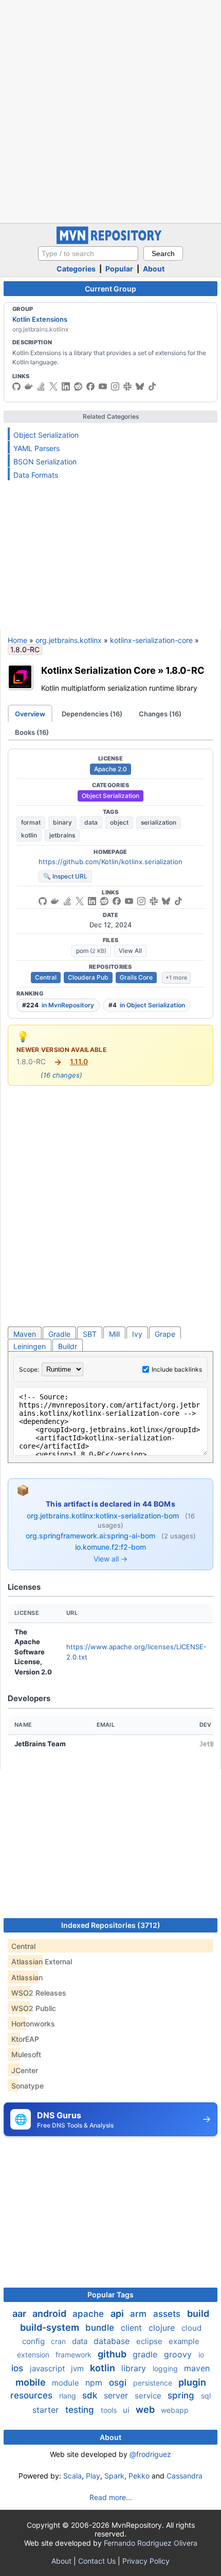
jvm (78, 2368)
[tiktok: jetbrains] (152, 386)
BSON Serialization (45, 462)
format (31, 822)
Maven (25, 1334)
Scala (72, 2476)
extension (34, 2355)
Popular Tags (110, 2295)
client (133, 2328)
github (113, 2354)
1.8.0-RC (185, 670)
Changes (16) (160, 714)
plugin (192, 2382)
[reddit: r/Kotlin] (78, 386)
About (154, 269)
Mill (114, 1334)
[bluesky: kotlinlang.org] (140, 386)
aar (20, 2314)
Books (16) (32, 732)
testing (81, 2410)
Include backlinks (177, 1369)
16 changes (61, 1075)
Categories (76, 269)
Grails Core (136, 977)
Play (93, 2476)
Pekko (139, 2476)
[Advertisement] (110, 110)
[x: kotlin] (53, 386)
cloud (191, 2328)
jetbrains (62, 835)
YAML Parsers (36, 448)
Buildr (68, 1346)
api (118, 2314)
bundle (101, 2328)
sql (206, 2396)
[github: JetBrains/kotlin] (16, 386)
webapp (175, 2410)
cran (59, 2341)
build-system (51, 2327)
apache (89, 2314)
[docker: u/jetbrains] (29, 386)
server (117, 2395)
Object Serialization (46, 435)
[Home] (110, 241)
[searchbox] (88, 253)
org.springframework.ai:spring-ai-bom (91, 1536)
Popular (119, 269)
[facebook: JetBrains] (90, 386)
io (201, 2355)
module (67, 2383)
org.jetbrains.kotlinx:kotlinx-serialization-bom (104, 1516)
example (184, 2341)
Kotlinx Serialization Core (98, 670)
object (119, 822)
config (34, 2341)
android (50, 2314)
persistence (154, 2383)
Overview (30, 714)
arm (140, 2314)
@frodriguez (150, 2454)
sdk (91, 2395)
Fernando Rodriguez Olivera (151, 2543)
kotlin (29, 835)
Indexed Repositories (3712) (111, 1925)
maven (197, 2368)
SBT (90, 1334)
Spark (114, 2476)
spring (182, 2395)
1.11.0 (79, 1061)
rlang (69, 2396)
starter (47, 2410)
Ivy (137, 1334)
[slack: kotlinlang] (127, 386)
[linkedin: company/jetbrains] (66, 386)
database (113, 2341)
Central (46, 977)
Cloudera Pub (88, 977)
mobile (32, 2382)
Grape (165, 1334)
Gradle (59, 1334)
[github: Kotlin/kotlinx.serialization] (43, 901)
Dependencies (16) (92, 714)
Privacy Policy (146, 2561)
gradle (146, 2354)
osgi (119, 2383)
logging (166, 2368)
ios (19, 2368)
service (149, 2396)
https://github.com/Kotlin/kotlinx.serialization (110, 862)
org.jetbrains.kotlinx (69, 640)
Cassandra (185, 2476)
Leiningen (30, 1346)
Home (17, 640)
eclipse (150, 2341)
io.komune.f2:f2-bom (110, 1547)
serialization (159, 822)
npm (95, 2383)
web (146, 2409)
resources (33, 2395)
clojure (163, 2328)
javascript (48, 2368)
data (91, 822)
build (198, 2314)
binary (62, 822)
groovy (179, 2354)
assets (168, 2314)
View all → (110, 1559)
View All (130, 951)
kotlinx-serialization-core (151, 640)
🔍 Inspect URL (65, 876)
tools (110, 2410)
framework (75, 2355)
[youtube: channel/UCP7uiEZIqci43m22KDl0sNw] (103, 386)
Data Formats (36, 475)
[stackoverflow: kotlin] (41, 386)
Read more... (111, 2497)
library (135, 2368)
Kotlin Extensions (40, 319)
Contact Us (97, 2561)
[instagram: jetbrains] (115, 386)
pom (91, 951)
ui (127, 2410)
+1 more (176, 978)
